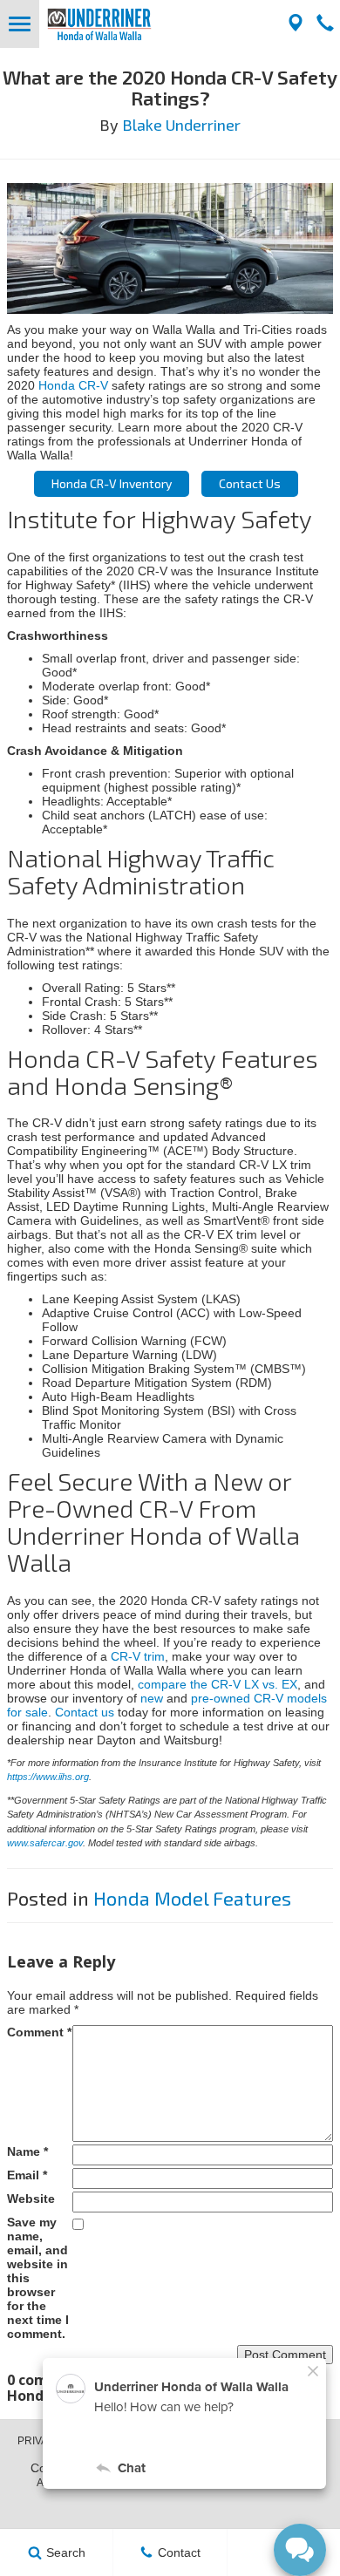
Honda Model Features (192, 1898)
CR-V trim (138, 1656)
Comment (39, 2032)
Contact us (85, 1712)
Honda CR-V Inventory (112, 483)
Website (31, 2199)
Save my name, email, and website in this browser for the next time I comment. (38, 2278)
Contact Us (250, 483)
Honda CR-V (73, 385)
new (152, 1698)
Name (27, 2151)
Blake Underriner (181, 125)
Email (27, 2175)
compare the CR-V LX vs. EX (218, 1684)
